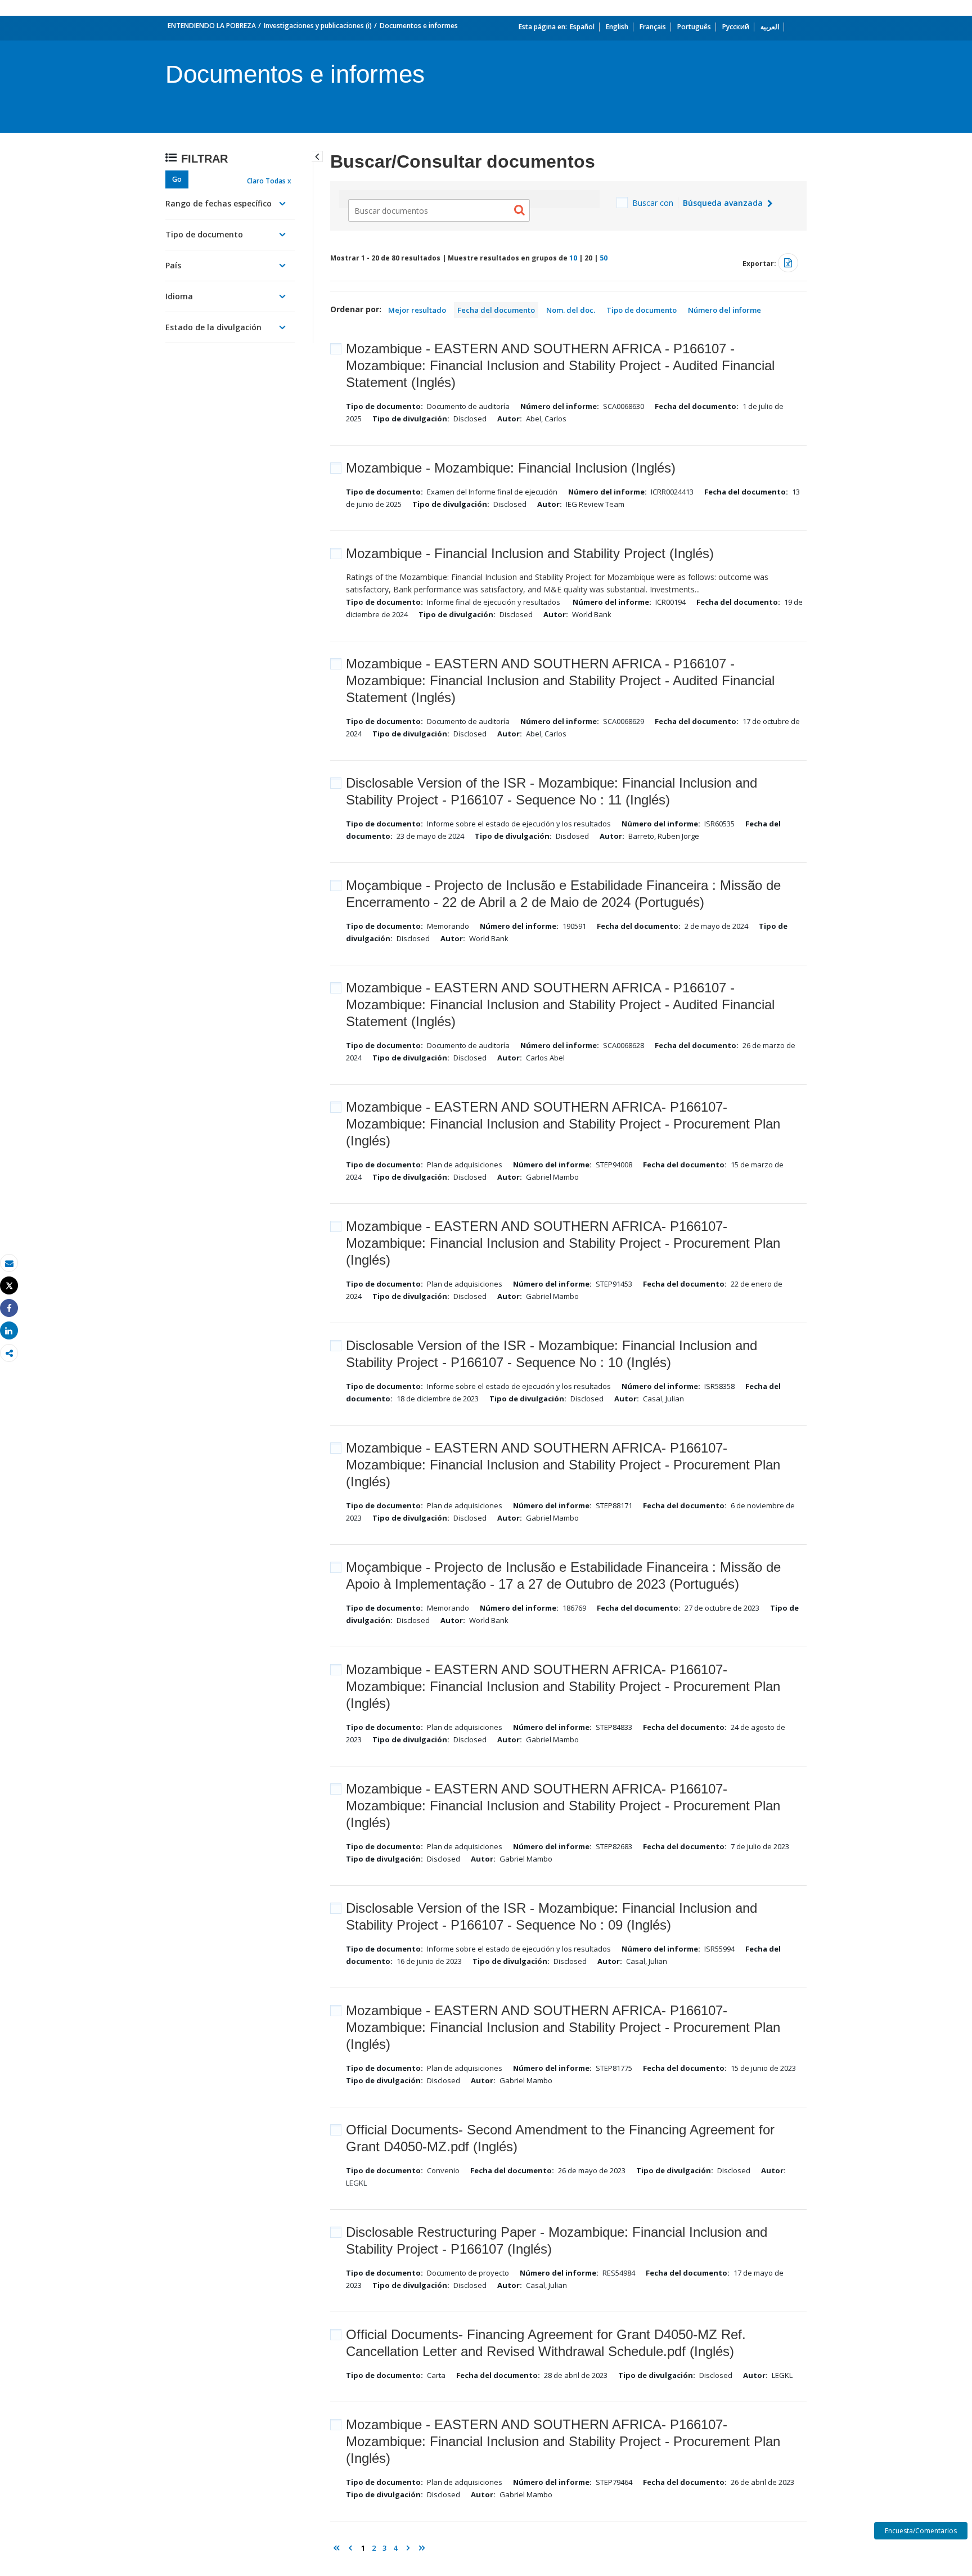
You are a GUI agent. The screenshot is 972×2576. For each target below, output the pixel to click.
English (617, 27)
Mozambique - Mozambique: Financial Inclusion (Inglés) (511, 468)
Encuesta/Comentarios (921, 2531)
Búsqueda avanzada (724, 203)
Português (694, 27)
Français (653, 27)
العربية (770, 27)
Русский (736, 27)
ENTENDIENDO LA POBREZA (212, 26)
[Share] (9, 1308)
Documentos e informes (419, 26)
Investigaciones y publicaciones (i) (318, 26)
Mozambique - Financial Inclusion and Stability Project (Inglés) (530, 553)
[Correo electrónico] (9, 1263)
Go (177, 179)
